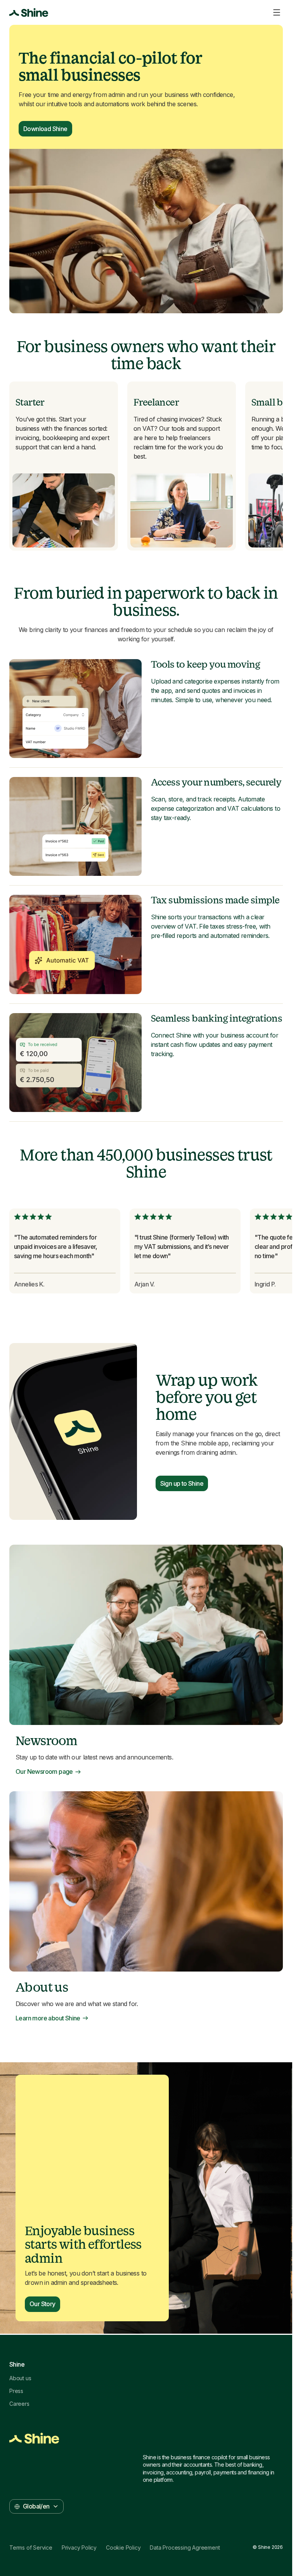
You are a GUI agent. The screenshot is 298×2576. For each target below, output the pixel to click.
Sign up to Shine (182, 1483)
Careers (19, 2404)
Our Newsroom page (44, 1772)
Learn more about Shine (48, 2018)
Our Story (42, 2304)
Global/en (36, 2506)
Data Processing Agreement (185, 2548)
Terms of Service (31, 2548)
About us (20, 2378)
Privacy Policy (79, 2548)
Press (16, 2391)
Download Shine (45, 129)
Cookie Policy (123, 2548)
